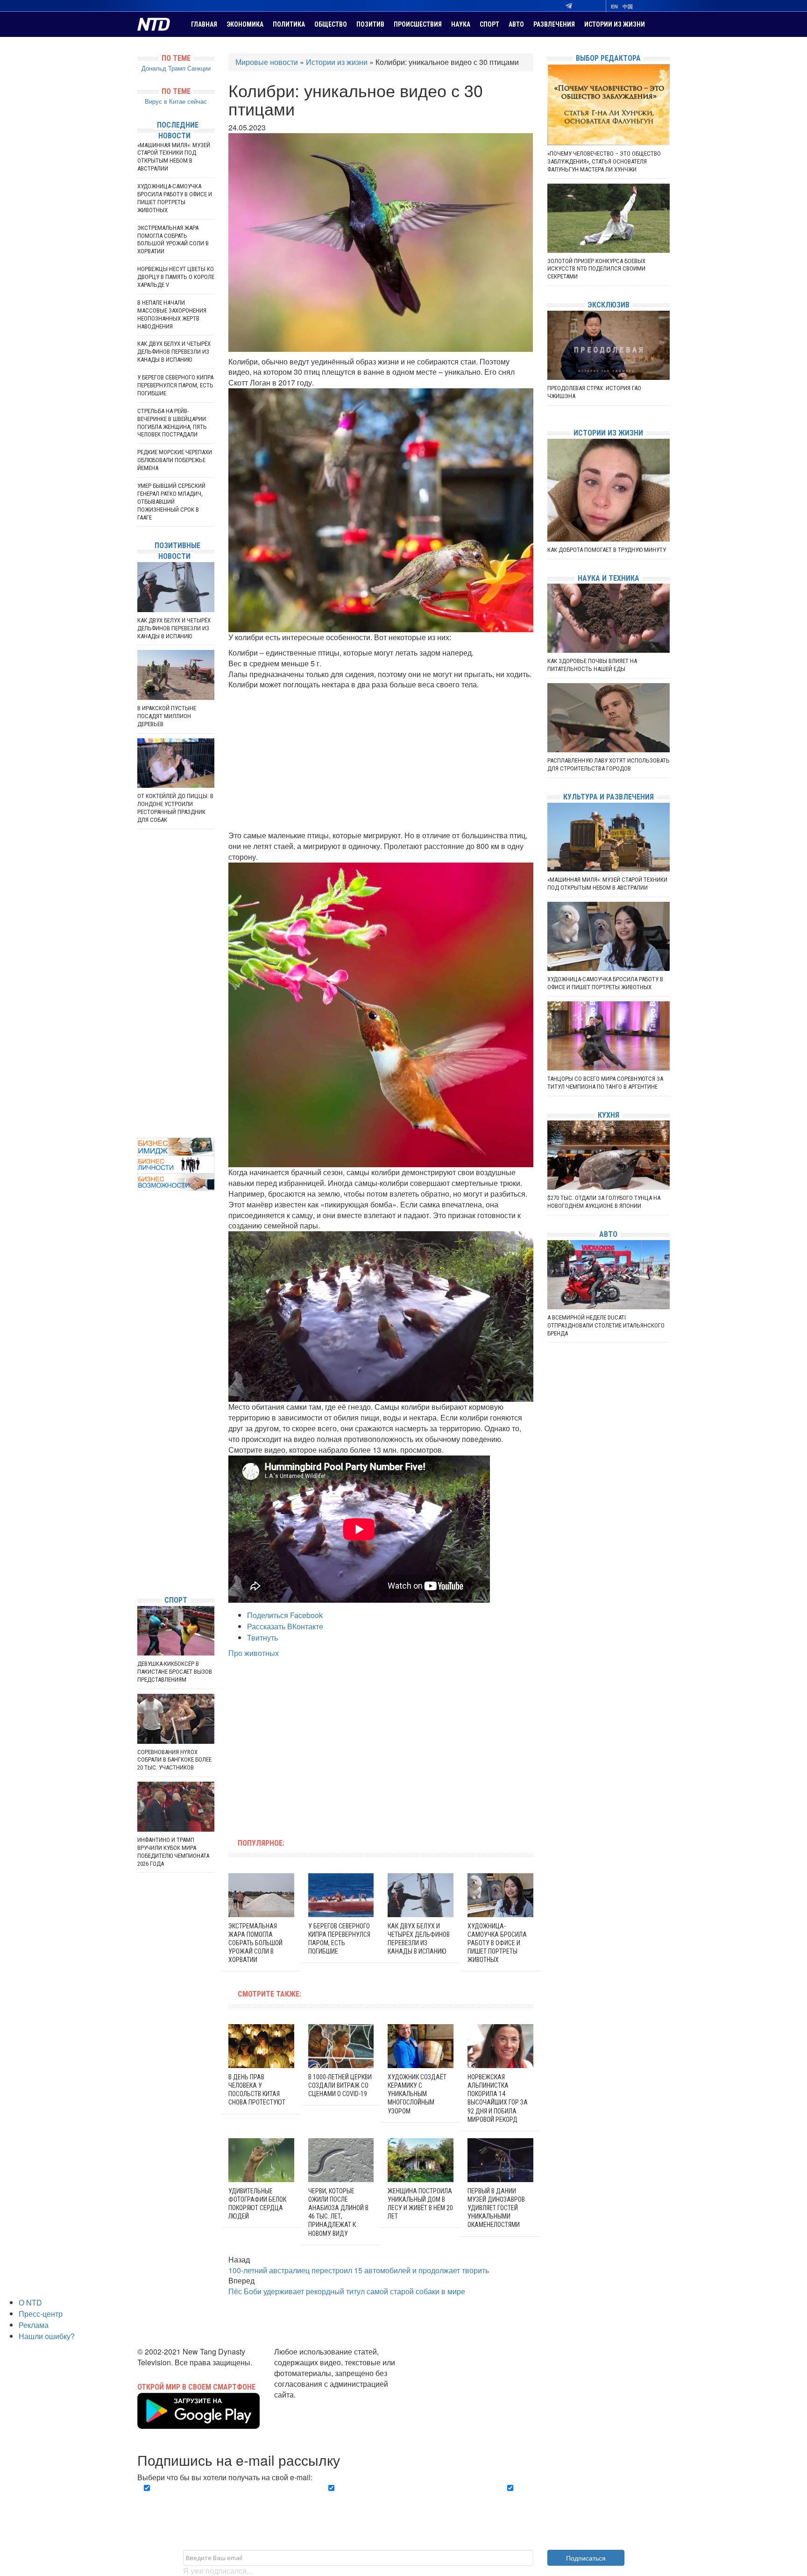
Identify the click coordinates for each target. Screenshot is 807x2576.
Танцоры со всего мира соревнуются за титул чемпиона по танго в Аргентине (605, 1083)
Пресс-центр (41, 2314)
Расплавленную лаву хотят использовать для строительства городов (609, 764)
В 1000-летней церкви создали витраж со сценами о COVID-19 (340, 2085)
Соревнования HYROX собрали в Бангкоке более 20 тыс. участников (174, 1760)
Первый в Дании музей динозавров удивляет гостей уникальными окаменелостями (496, 2208)
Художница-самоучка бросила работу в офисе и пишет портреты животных (497, 1943)
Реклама (34, 2325)
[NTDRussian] (140, 1504)
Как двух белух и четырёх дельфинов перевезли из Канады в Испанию (174, 352)
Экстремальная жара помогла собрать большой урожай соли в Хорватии (255, 1943)
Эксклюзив (609, 305)
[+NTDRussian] (140, 1546)
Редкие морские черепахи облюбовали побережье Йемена (175, 460)
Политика (289, 24)
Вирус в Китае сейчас (176, 101)
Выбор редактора (608, 58)
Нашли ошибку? (47, 2336)
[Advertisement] (381, 760)
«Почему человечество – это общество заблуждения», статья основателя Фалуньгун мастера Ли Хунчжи (604, 161)
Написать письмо (304, 2405)
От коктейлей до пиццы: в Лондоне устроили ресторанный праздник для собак (175, 808)
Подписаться (586, 2558)
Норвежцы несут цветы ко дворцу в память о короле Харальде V (176, 277)
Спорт (489, 24)
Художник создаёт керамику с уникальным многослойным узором (417, 2094)
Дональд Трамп (163, 68)
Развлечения (554, 24)
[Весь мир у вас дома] (140, 1518)
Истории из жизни (615, 24)
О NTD (30, 2302)
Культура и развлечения (609, 797)
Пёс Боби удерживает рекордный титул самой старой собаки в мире (347, 2291)
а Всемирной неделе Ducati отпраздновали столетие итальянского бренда (606, 1325)
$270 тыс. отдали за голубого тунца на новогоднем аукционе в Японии (604, 1202)
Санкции (199, 68)
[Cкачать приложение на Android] (198, 2423)
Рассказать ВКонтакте (285, 1626)
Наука (461, 24)
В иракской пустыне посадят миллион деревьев (167, 716)
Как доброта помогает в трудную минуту (607, 550)
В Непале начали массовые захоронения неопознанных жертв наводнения (172, 314)
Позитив (370, 24)
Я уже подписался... (218, 2571)
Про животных (254, 1653)
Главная (204, 24)
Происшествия (418, 24)
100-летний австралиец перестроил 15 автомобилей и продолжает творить (359, 2270)
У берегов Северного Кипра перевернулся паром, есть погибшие (175, 385)
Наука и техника (609, 578)
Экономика (245, 24)
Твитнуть (262, 1638)
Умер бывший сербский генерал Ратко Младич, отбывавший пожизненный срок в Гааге (171, 502)
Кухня (609, 1115)
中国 (628, 6)
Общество (331, 24)
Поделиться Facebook (285, 1615)
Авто (516, 24)
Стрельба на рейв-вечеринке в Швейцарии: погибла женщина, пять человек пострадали (172, 423)
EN (614, 6)
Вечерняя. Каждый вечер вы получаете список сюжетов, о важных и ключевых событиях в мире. (223, 2499)
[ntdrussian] (140, 1560)
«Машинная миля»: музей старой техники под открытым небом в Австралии (174, 157)
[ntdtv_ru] (140, 1574)
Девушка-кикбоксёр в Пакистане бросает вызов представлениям (175, 1672)
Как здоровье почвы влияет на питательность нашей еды (592, 665)
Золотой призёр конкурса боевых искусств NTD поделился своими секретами (596, 269)
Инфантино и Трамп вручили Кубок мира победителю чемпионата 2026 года (173, 1852)
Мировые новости (267, 62)
